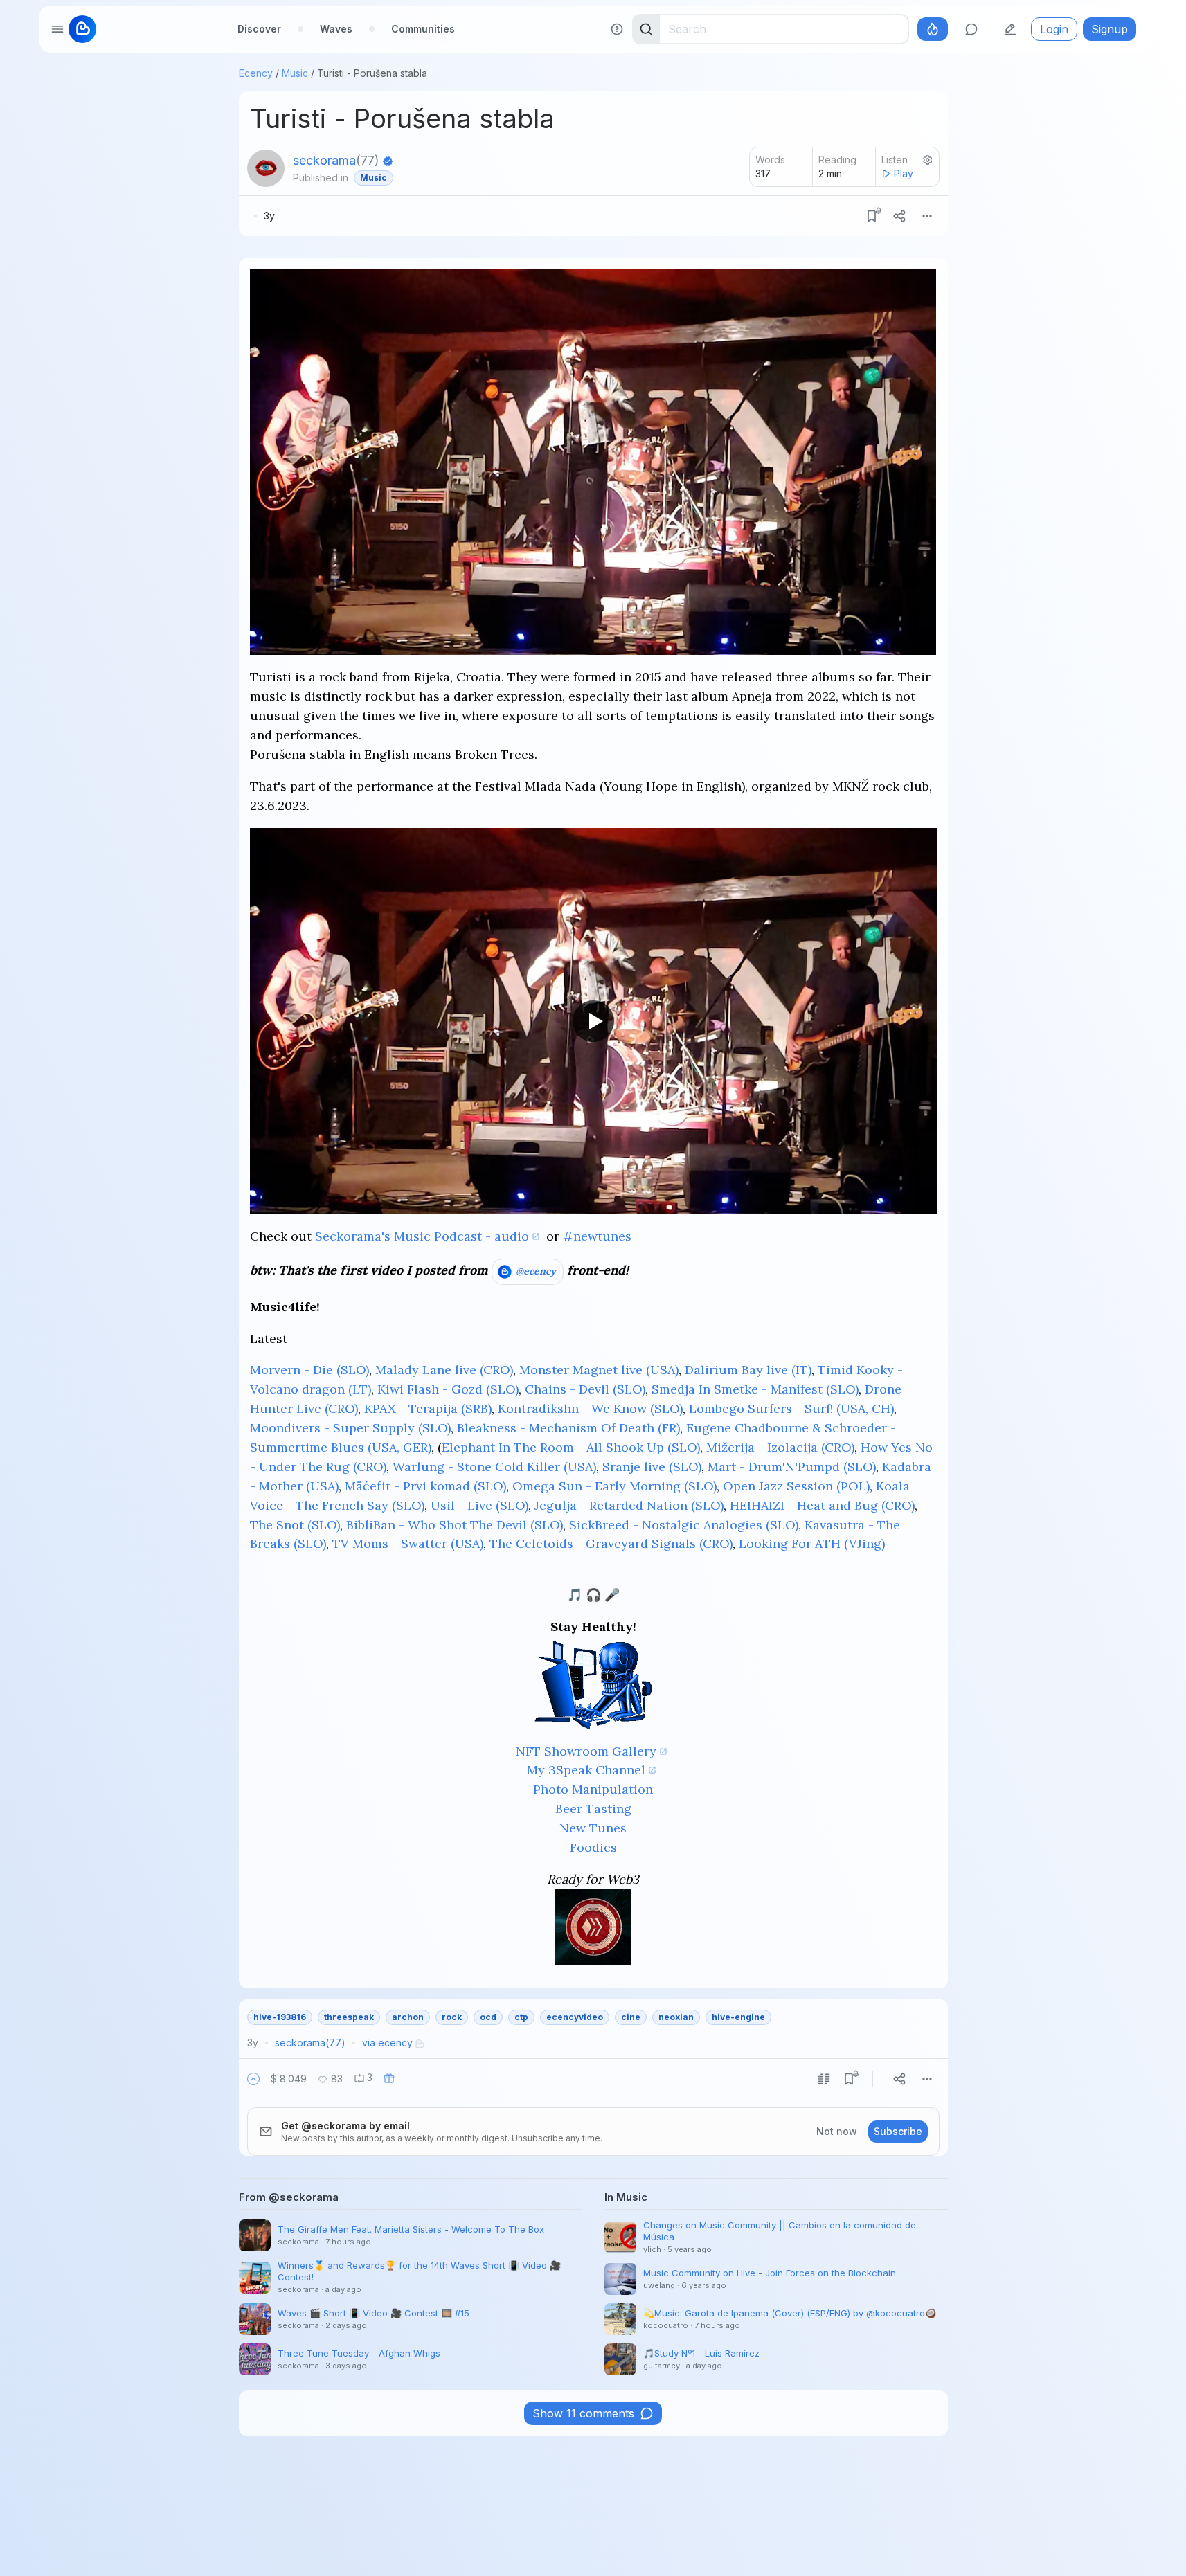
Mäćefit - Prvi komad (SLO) (425, 1486)
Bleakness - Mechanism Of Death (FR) (568, 1428)
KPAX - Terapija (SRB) (428, 1408)
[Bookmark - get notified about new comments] (872, 216)
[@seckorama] (266, 168)
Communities (423, 29)
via (387, 2043)
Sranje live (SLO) (652, 1467)
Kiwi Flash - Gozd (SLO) (448, 1389)
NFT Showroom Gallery (586, 1751)
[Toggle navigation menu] (57, 29)
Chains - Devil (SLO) (585, 1389)
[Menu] (927, 216)
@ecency (536, 1271)
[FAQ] (617, 29)
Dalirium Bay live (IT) (748, 1370)
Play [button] (904, 173)
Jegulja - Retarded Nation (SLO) (629, 1505)
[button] (253, 2079)
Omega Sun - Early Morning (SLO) (614, 1486)
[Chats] (971, 29)
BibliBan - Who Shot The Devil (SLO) (455, 1525)
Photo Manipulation (593, 1789)
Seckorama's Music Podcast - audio (422, 1236)
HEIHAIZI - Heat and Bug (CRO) (822, 1505)
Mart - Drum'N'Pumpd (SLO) (792, 1467)
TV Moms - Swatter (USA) (408, 1543)
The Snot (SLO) (295, 1525)
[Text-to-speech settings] (928, 160)
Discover (259, 29)
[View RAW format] (824, 2079)
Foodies (593, 1847)
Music (295, 73)
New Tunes (593, 1828)
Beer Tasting (593, 1809)
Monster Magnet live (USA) (599, 1370)
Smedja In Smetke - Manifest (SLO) (755, 1389)
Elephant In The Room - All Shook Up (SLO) (571, 1447)
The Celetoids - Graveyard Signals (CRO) (611, 1543)
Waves (336, 29)
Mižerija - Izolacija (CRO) (780, 1447)
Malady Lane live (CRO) (444, 1370)
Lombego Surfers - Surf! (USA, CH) (791, 1408)
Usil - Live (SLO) (479, 1505)
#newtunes (597, 1236)
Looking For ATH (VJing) (812, 1543)
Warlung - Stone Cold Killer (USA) (494, 1467)
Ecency (256, 73)
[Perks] (933, 29)
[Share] (899, 216)
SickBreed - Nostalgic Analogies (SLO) (684, 1525)
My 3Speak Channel (586, 1770)
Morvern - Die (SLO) (309, 1370)
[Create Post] (1010, 29)
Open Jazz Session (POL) (796, 1486)
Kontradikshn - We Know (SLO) (590, 1408)
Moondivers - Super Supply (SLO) (350, 1428)
